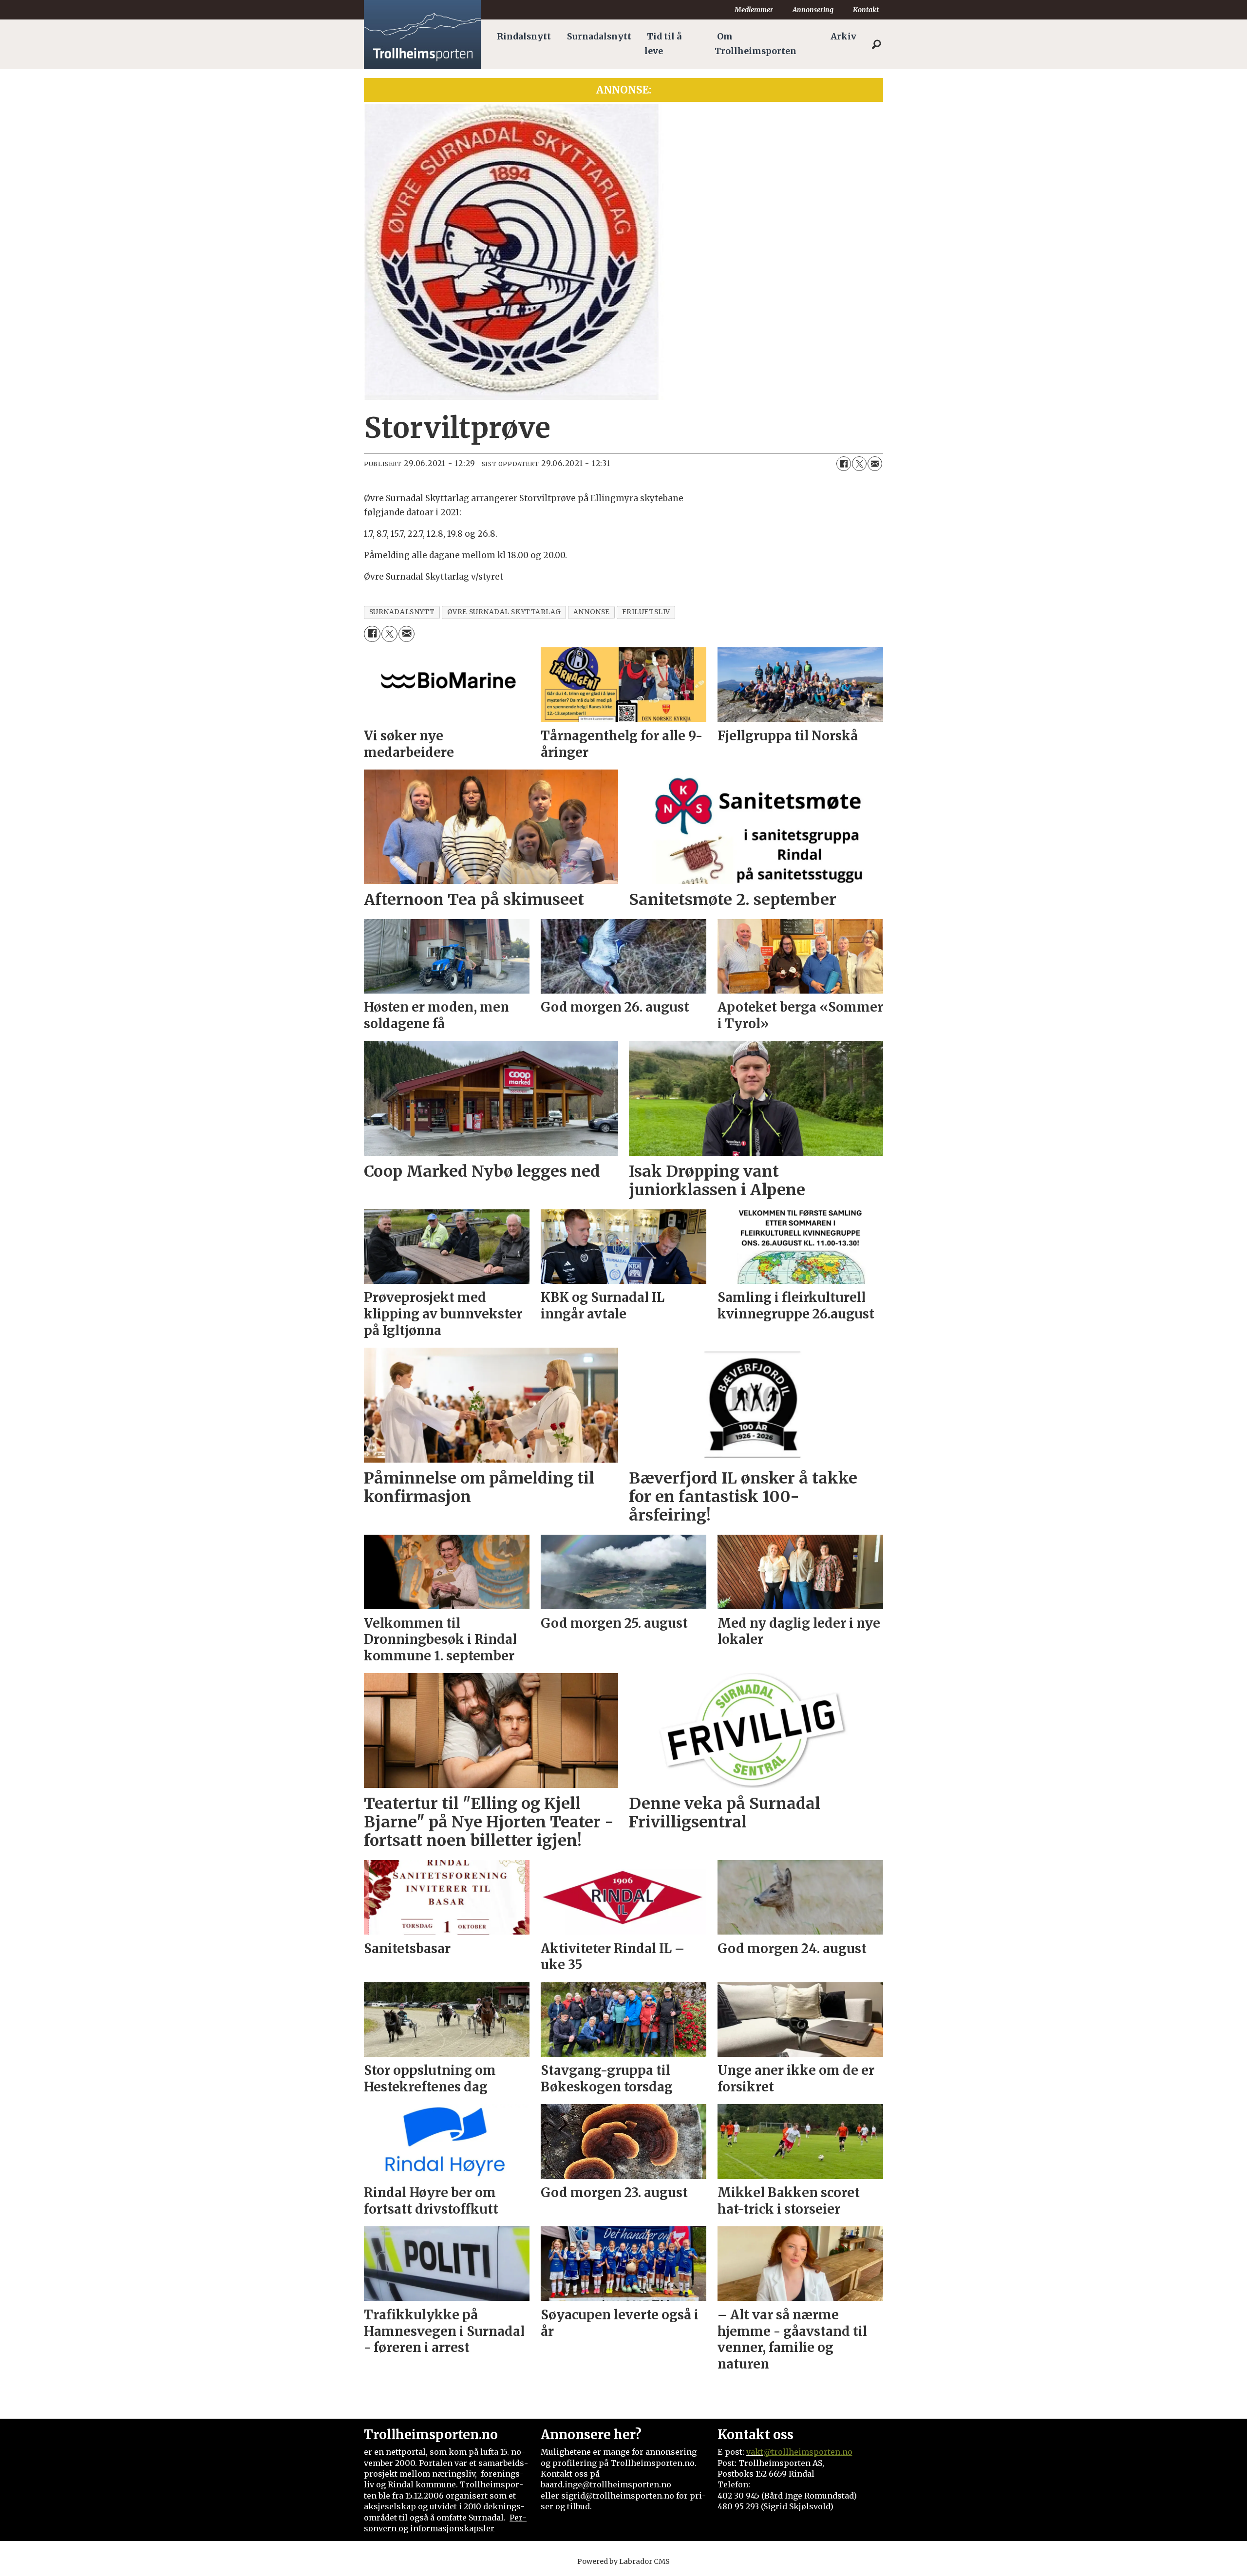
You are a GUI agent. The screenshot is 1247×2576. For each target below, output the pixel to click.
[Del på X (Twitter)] (859, 464)
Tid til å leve (663, 44)
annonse (592, 612)
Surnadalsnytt (599, 37)
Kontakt (866, 10)
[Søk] (876, 44)
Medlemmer (754, 10)
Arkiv (843, 37)
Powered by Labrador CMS (623, 2561)
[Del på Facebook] (844, 464)
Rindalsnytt (524, 37)
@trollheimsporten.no (808, 2452)
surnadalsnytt (402, 612)
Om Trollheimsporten (756, 44)
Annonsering (813, 10)
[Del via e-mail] (875, 464)
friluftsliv (646, 612)
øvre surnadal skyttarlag (504, 612)
